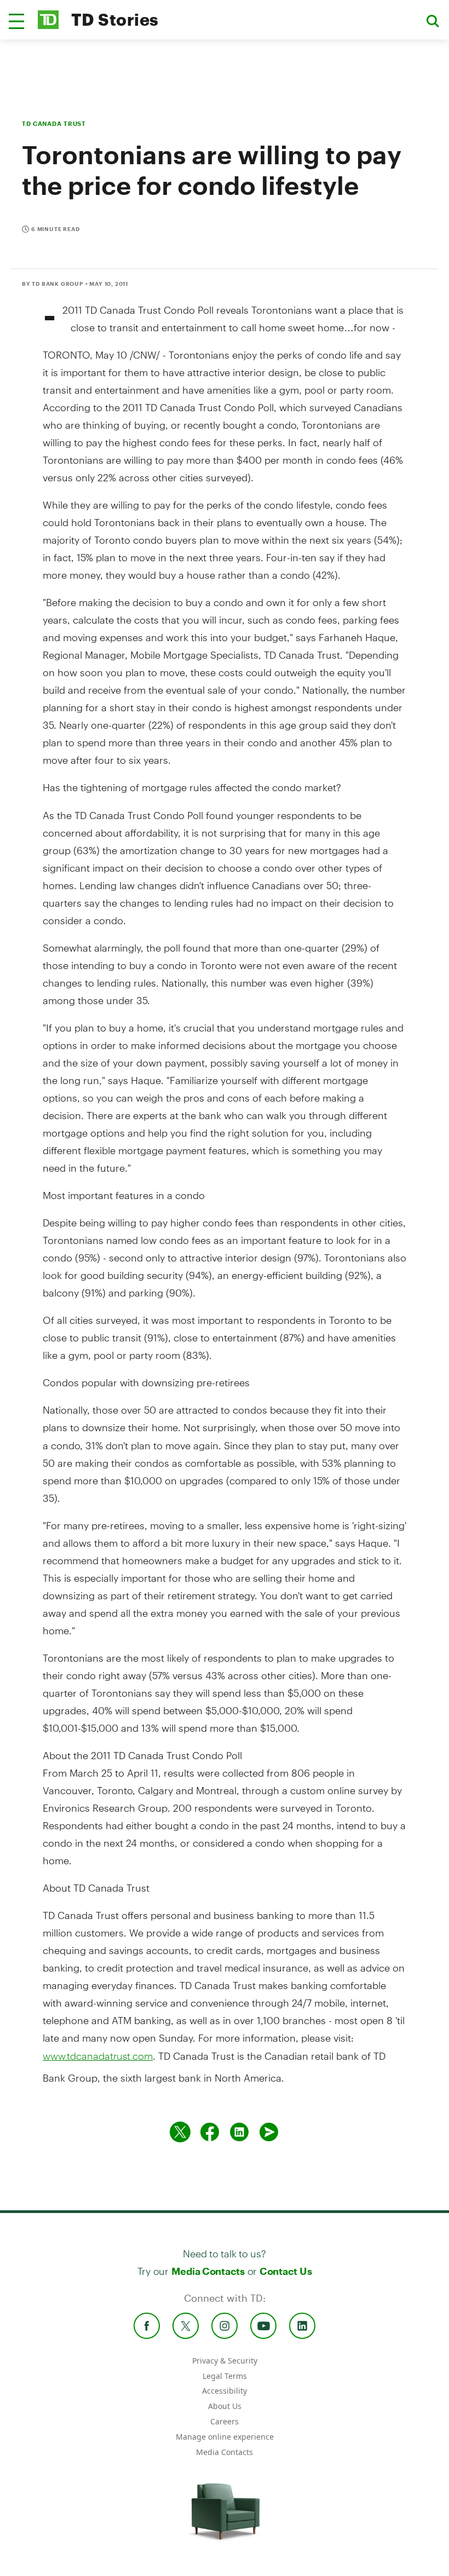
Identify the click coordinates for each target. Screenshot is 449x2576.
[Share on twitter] (180, 2132)
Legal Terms (225, 2376)
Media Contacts (208, 2271)
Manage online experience (225, 2437)
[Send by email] (269, 2132)
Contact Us (286, 2271)
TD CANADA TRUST (54, 123)
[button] (16, 21)
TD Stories (115, 19)
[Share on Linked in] (239, 2132)
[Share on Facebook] (210, 2132)
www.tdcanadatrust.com (98, 2056)
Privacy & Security (225, 2361)
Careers (225, 2421)
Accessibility (225, 2391)
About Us (225, 2406)
